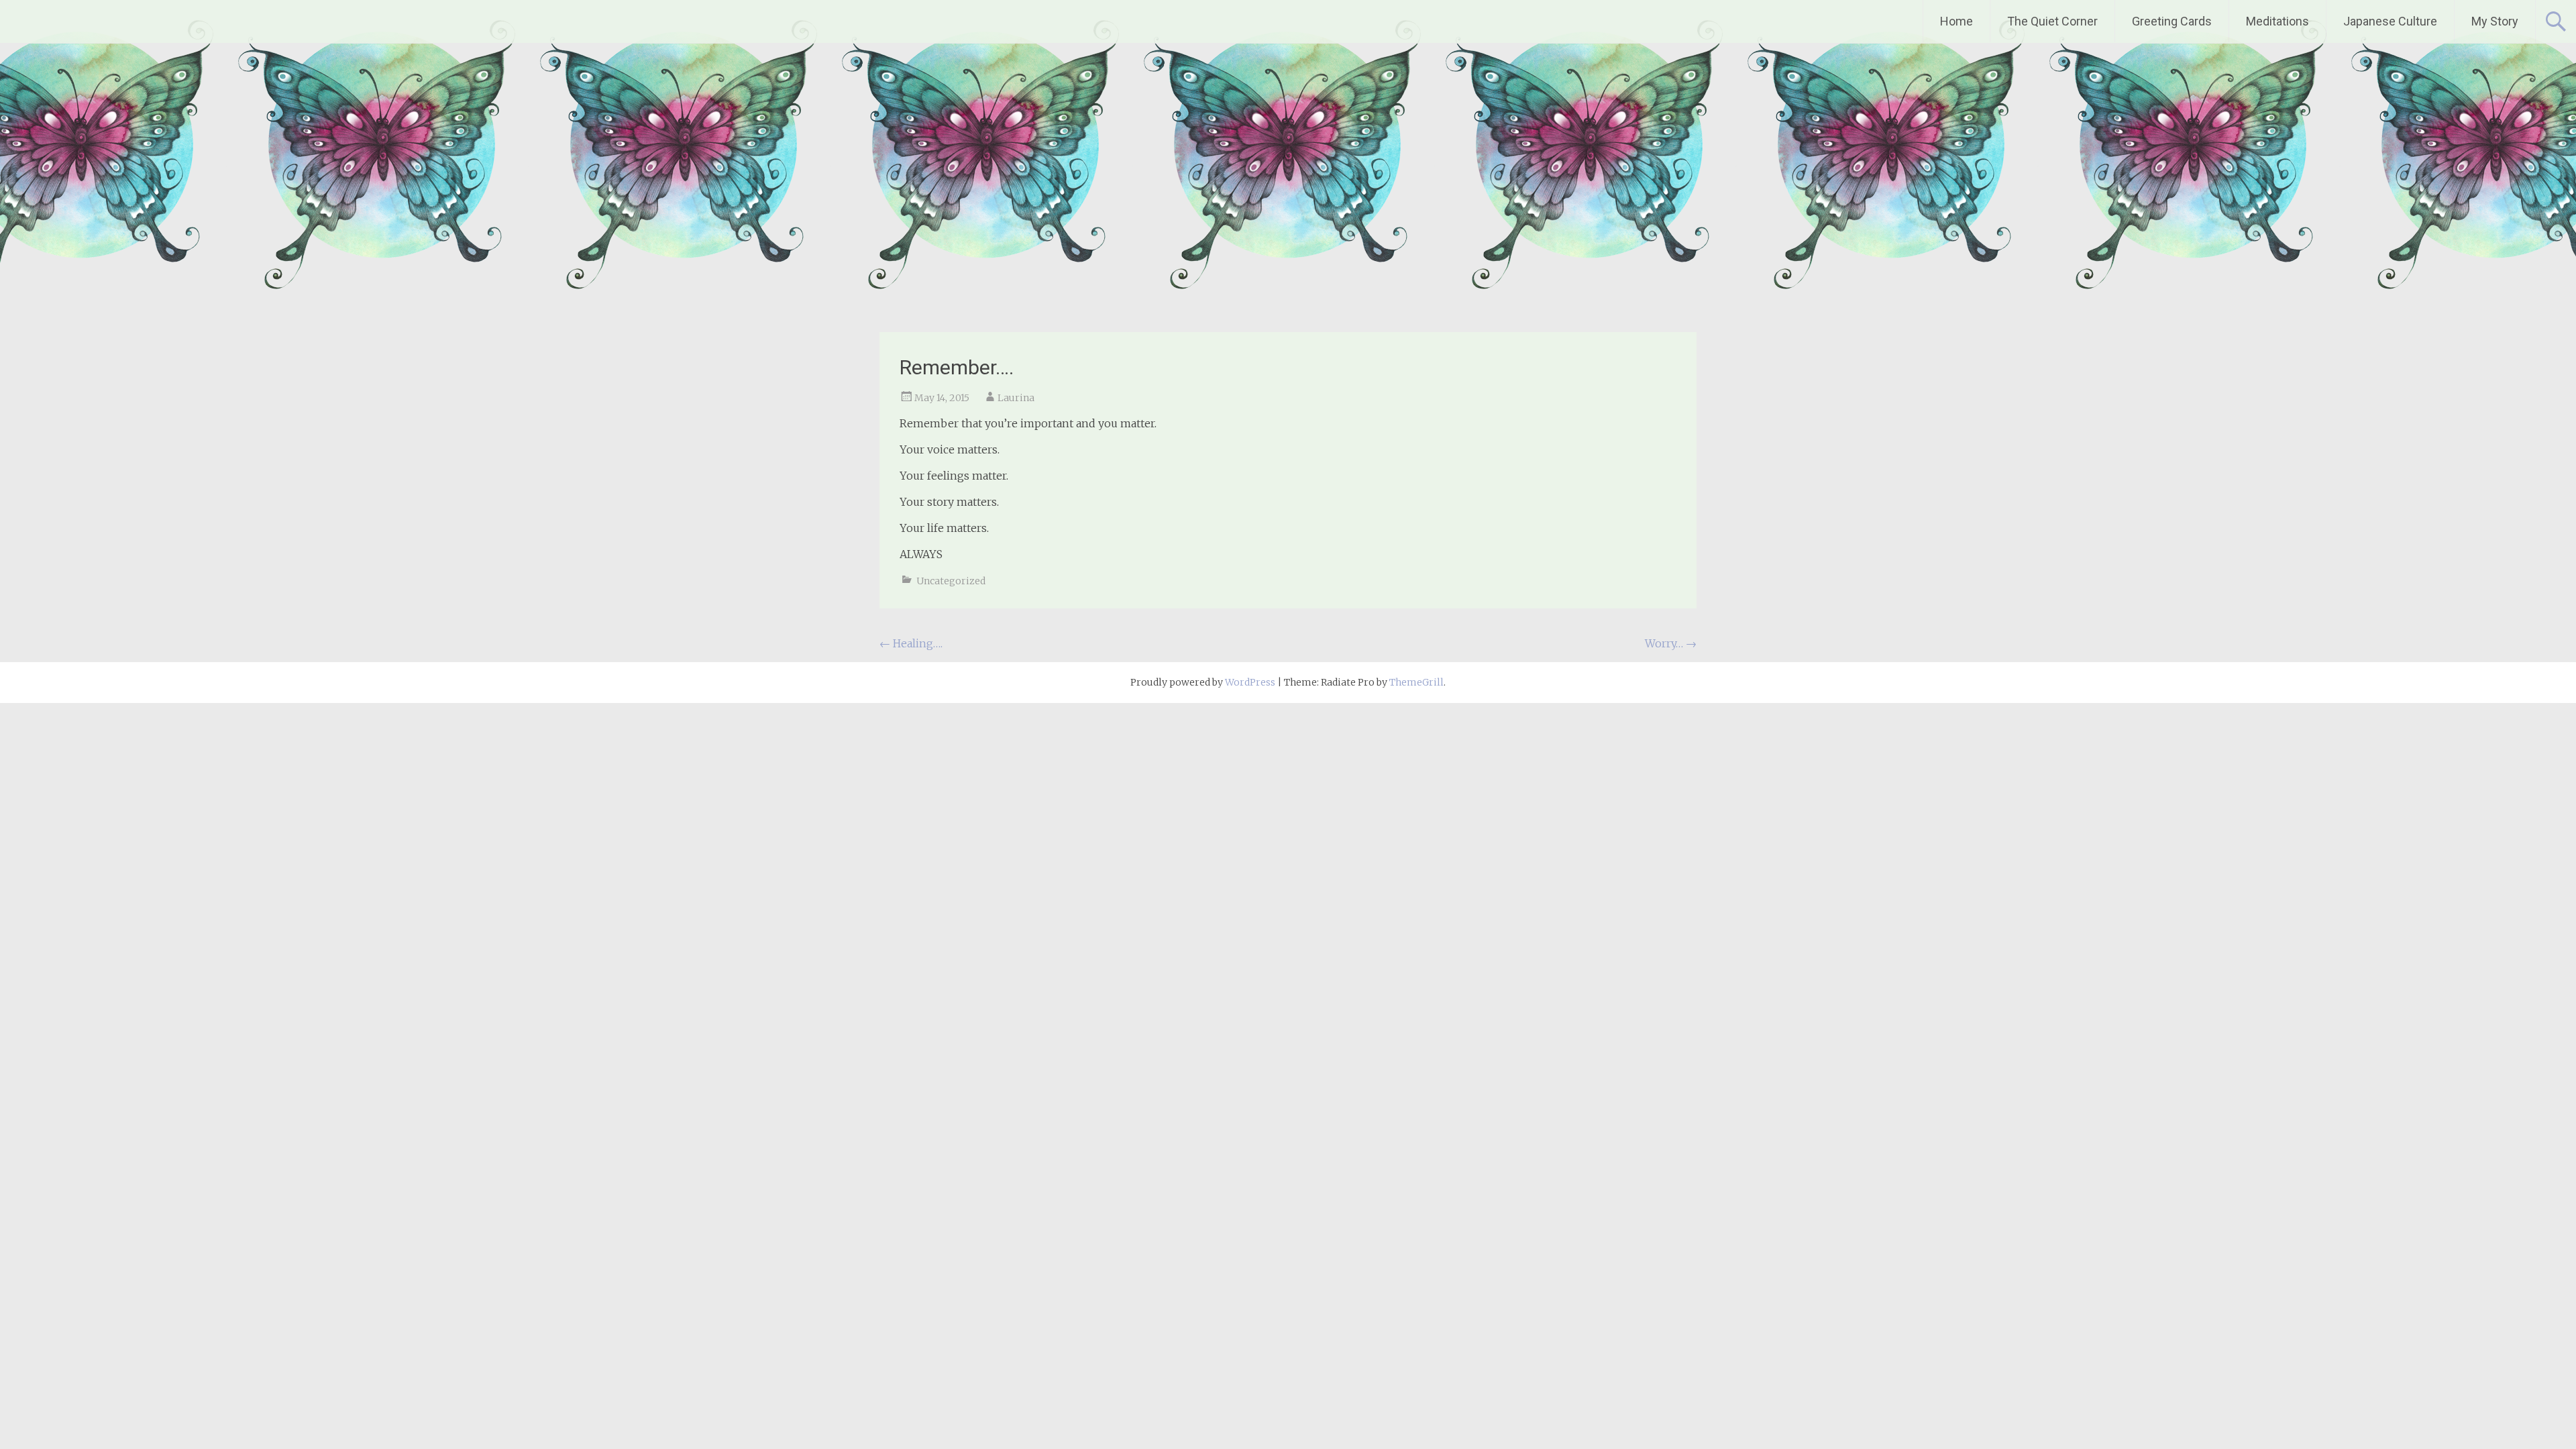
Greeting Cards (2172, 21)
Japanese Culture (2390, 21)
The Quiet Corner (2052, 21)
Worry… (1671, 643)
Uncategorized (951, 581)
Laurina (1016, 398)
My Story (2495, 21)
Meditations (2277, 21)
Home (1956, 21)
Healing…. (911, 643)
